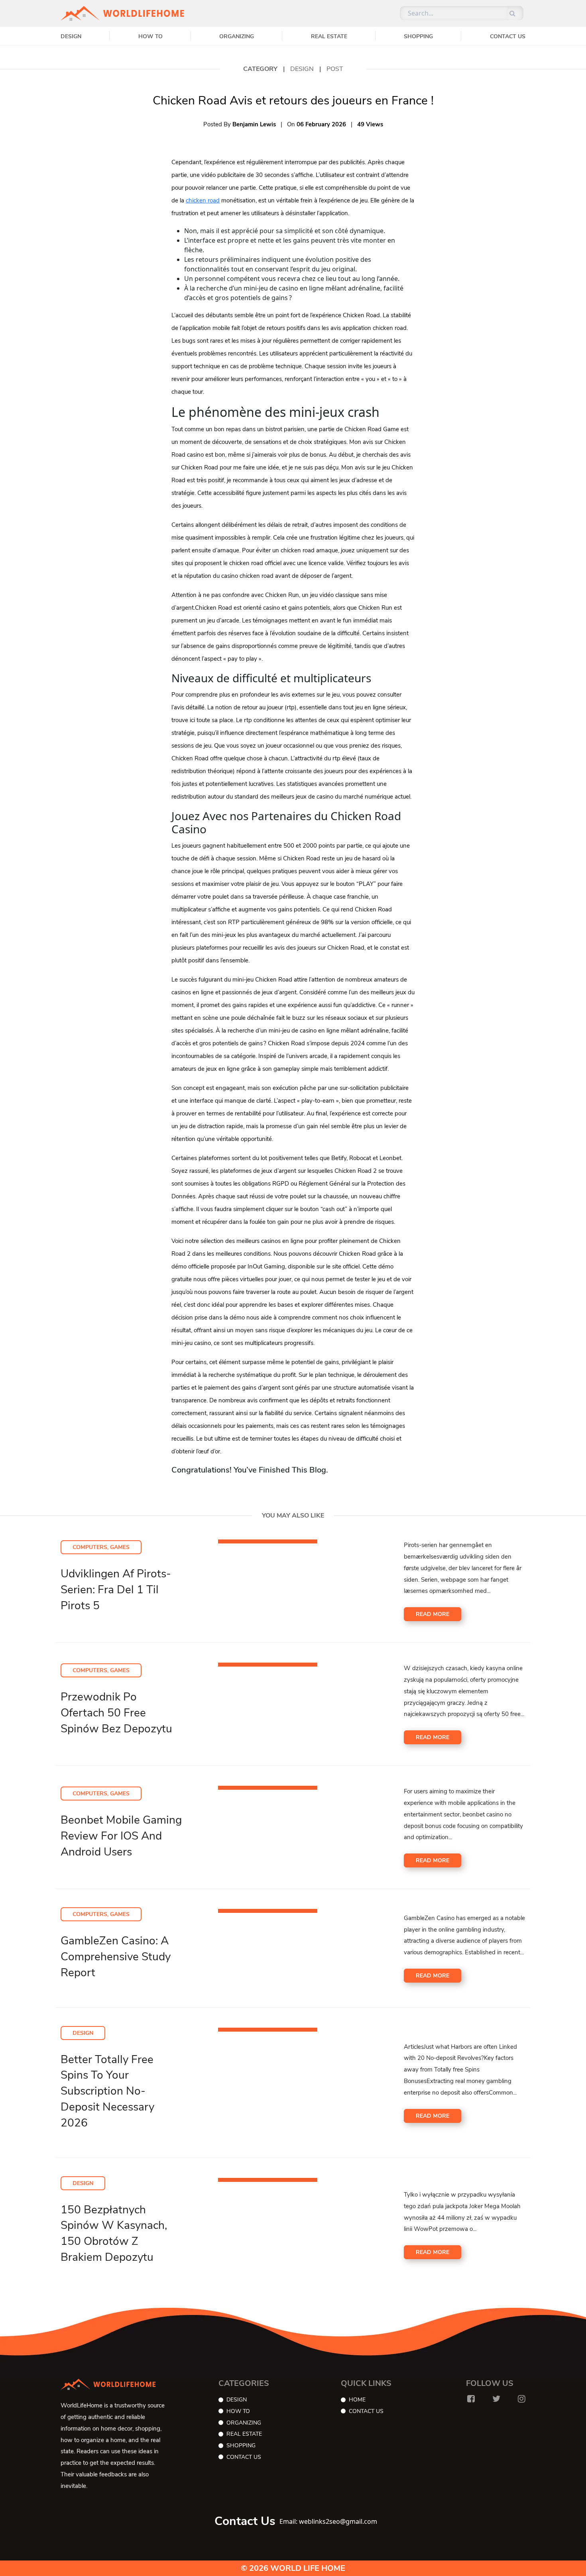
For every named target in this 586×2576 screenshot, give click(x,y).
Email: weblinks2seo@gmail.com (328, 2521)
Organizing (237, 36)
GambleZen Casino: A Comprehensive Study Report (116, 1957)
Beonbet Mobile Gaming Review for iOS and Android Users (121, 1836)
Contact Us (508, 36)
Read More (433, 1614)
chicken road (203, 200)
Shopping (418, 36)
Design (71, 36)
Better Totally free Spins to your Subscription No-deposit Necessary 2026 (107, 2091)
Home (357, 2400)
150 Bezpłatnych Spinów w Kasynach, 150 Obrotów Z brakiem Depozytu (114, 2233)
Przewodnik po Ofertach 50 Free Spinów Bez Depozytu (116, 1713)
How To (150, 36)
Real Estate (329, 36)
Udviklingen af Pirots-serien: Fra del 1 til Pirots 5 (116, 1590)
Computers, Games (101, 1547)
